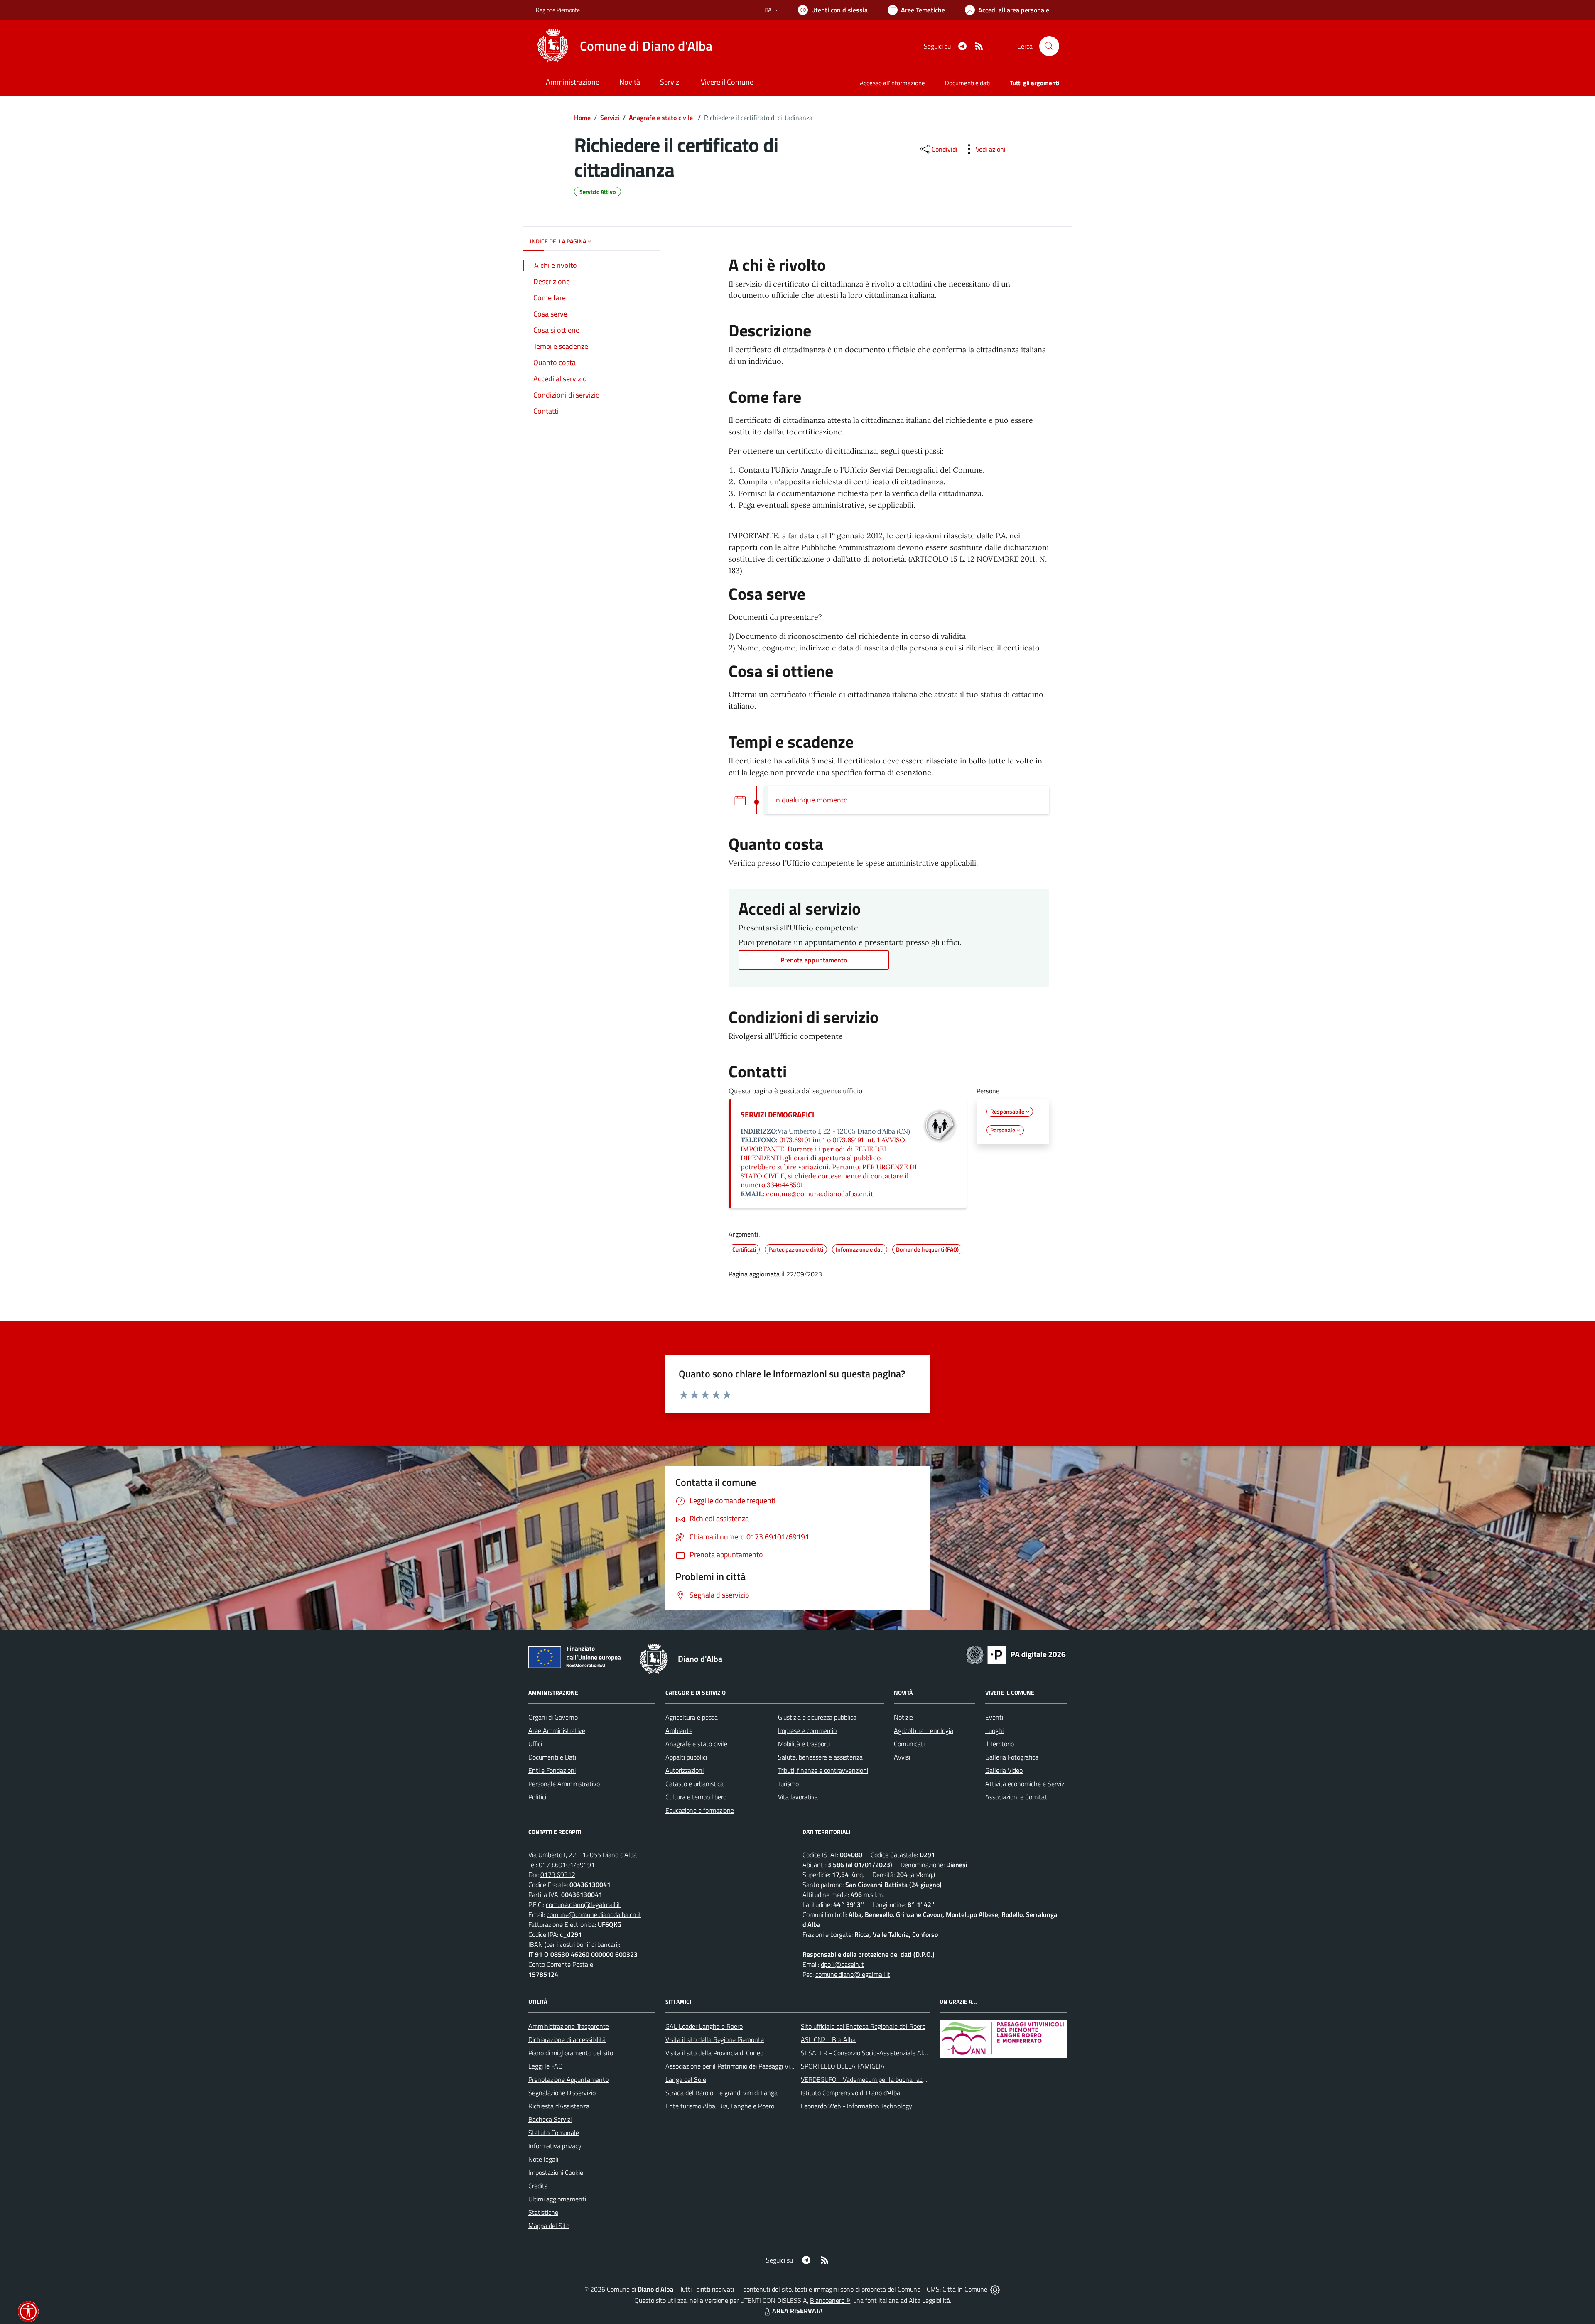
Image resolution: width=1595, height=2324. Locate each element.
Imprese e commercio (807, 1730)
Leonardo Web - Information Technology (856, 2106)
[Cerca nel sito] (1049, 46)
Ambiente (679, 1730)
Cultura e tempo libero (696, 1797)
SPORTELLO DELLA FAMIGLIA (843, 2066)
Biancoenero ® (830, 2300)
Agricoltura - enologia (924, 1730)
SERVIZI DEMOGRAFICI (777, 1115)
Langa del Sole (686, 2079)
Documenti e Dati (552, 1757)
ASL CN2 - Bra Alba (828, 2039)
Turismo (788, 1784)
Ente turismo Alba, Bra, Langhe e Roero (720, 2106)
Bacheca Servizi (550, 2119)
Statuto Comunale (554, 2133)
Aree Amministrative (557, 1730)
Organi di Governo (553, 1717)
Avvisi (902, 1757)
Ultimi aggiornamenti (557, 2199)
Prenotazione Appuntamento (568, 2079)
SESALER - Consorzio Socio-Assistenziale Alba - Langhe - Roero (890, 2053)
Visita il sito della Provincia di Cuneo (714, 2053)
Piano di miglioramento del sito (571, 2053)
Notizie (903, 1717)
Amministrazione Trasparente (569, 2026)
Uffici (535, 1744)
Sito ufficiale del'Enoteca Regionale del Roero (863, 2026)
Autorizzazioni (685, 1770)
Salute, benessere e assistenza (820, 1757)
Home (582, 118)
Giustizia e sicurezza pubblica (817, 1717)
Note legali (543, 2159)
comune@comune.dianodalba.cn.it (820, 1194)
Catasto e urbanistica (694, 1784)
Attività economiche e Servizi (1025, 1784)
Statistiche (543, 2212)
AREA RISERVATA (797, 2311)
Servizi (610, 118)
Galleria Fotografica (1012, 1757)
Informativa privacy (555, 2146)
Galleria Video (1004, 1770)
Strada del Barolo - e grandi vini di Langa (721, 2093)
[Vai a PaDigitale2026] (1016, 1654)
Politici (537, 1797)
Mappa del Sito (549, 2226)
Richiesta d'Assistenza (559, 2106)
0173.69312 (558, 1875)
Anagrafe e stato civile (662, 118)
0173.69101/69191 (567, 1865)
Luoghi (994, 1730)
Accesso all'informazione (892, 83)
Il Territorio (1000, 1744)
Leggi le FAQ (546, 2066)
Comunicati (909, 1744)
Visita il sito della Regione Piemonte (715, 2039)
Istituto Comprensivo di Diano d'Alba (850, 2093)
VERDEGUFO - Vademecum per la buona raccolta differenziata (887, 2079)
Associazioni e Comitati (1017, 1797)
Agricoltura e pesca (692, 1717)
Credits (538, 2186)
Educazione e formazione (700, 1810)
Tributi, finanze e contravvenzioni (823, 1770)
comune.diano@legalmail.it (583, 1904)
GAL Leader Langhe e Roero (704, 2026)
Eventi (994, 1717)
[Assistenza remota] (995, 2289)
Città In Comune (965, 2289)
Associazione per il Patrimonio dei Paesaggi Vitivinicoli (739, 2066)
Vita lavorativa (798, 1797)
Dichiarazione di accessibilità (567, 2039)
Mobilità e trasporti (804, 1744)
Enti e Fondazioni (552, 1770)
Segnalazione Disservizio (562, 2093)
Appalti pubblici (686, 1757)
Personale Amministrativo (564, 1784)
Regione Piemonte (558, 10)
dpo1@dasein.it (842, 1964)
